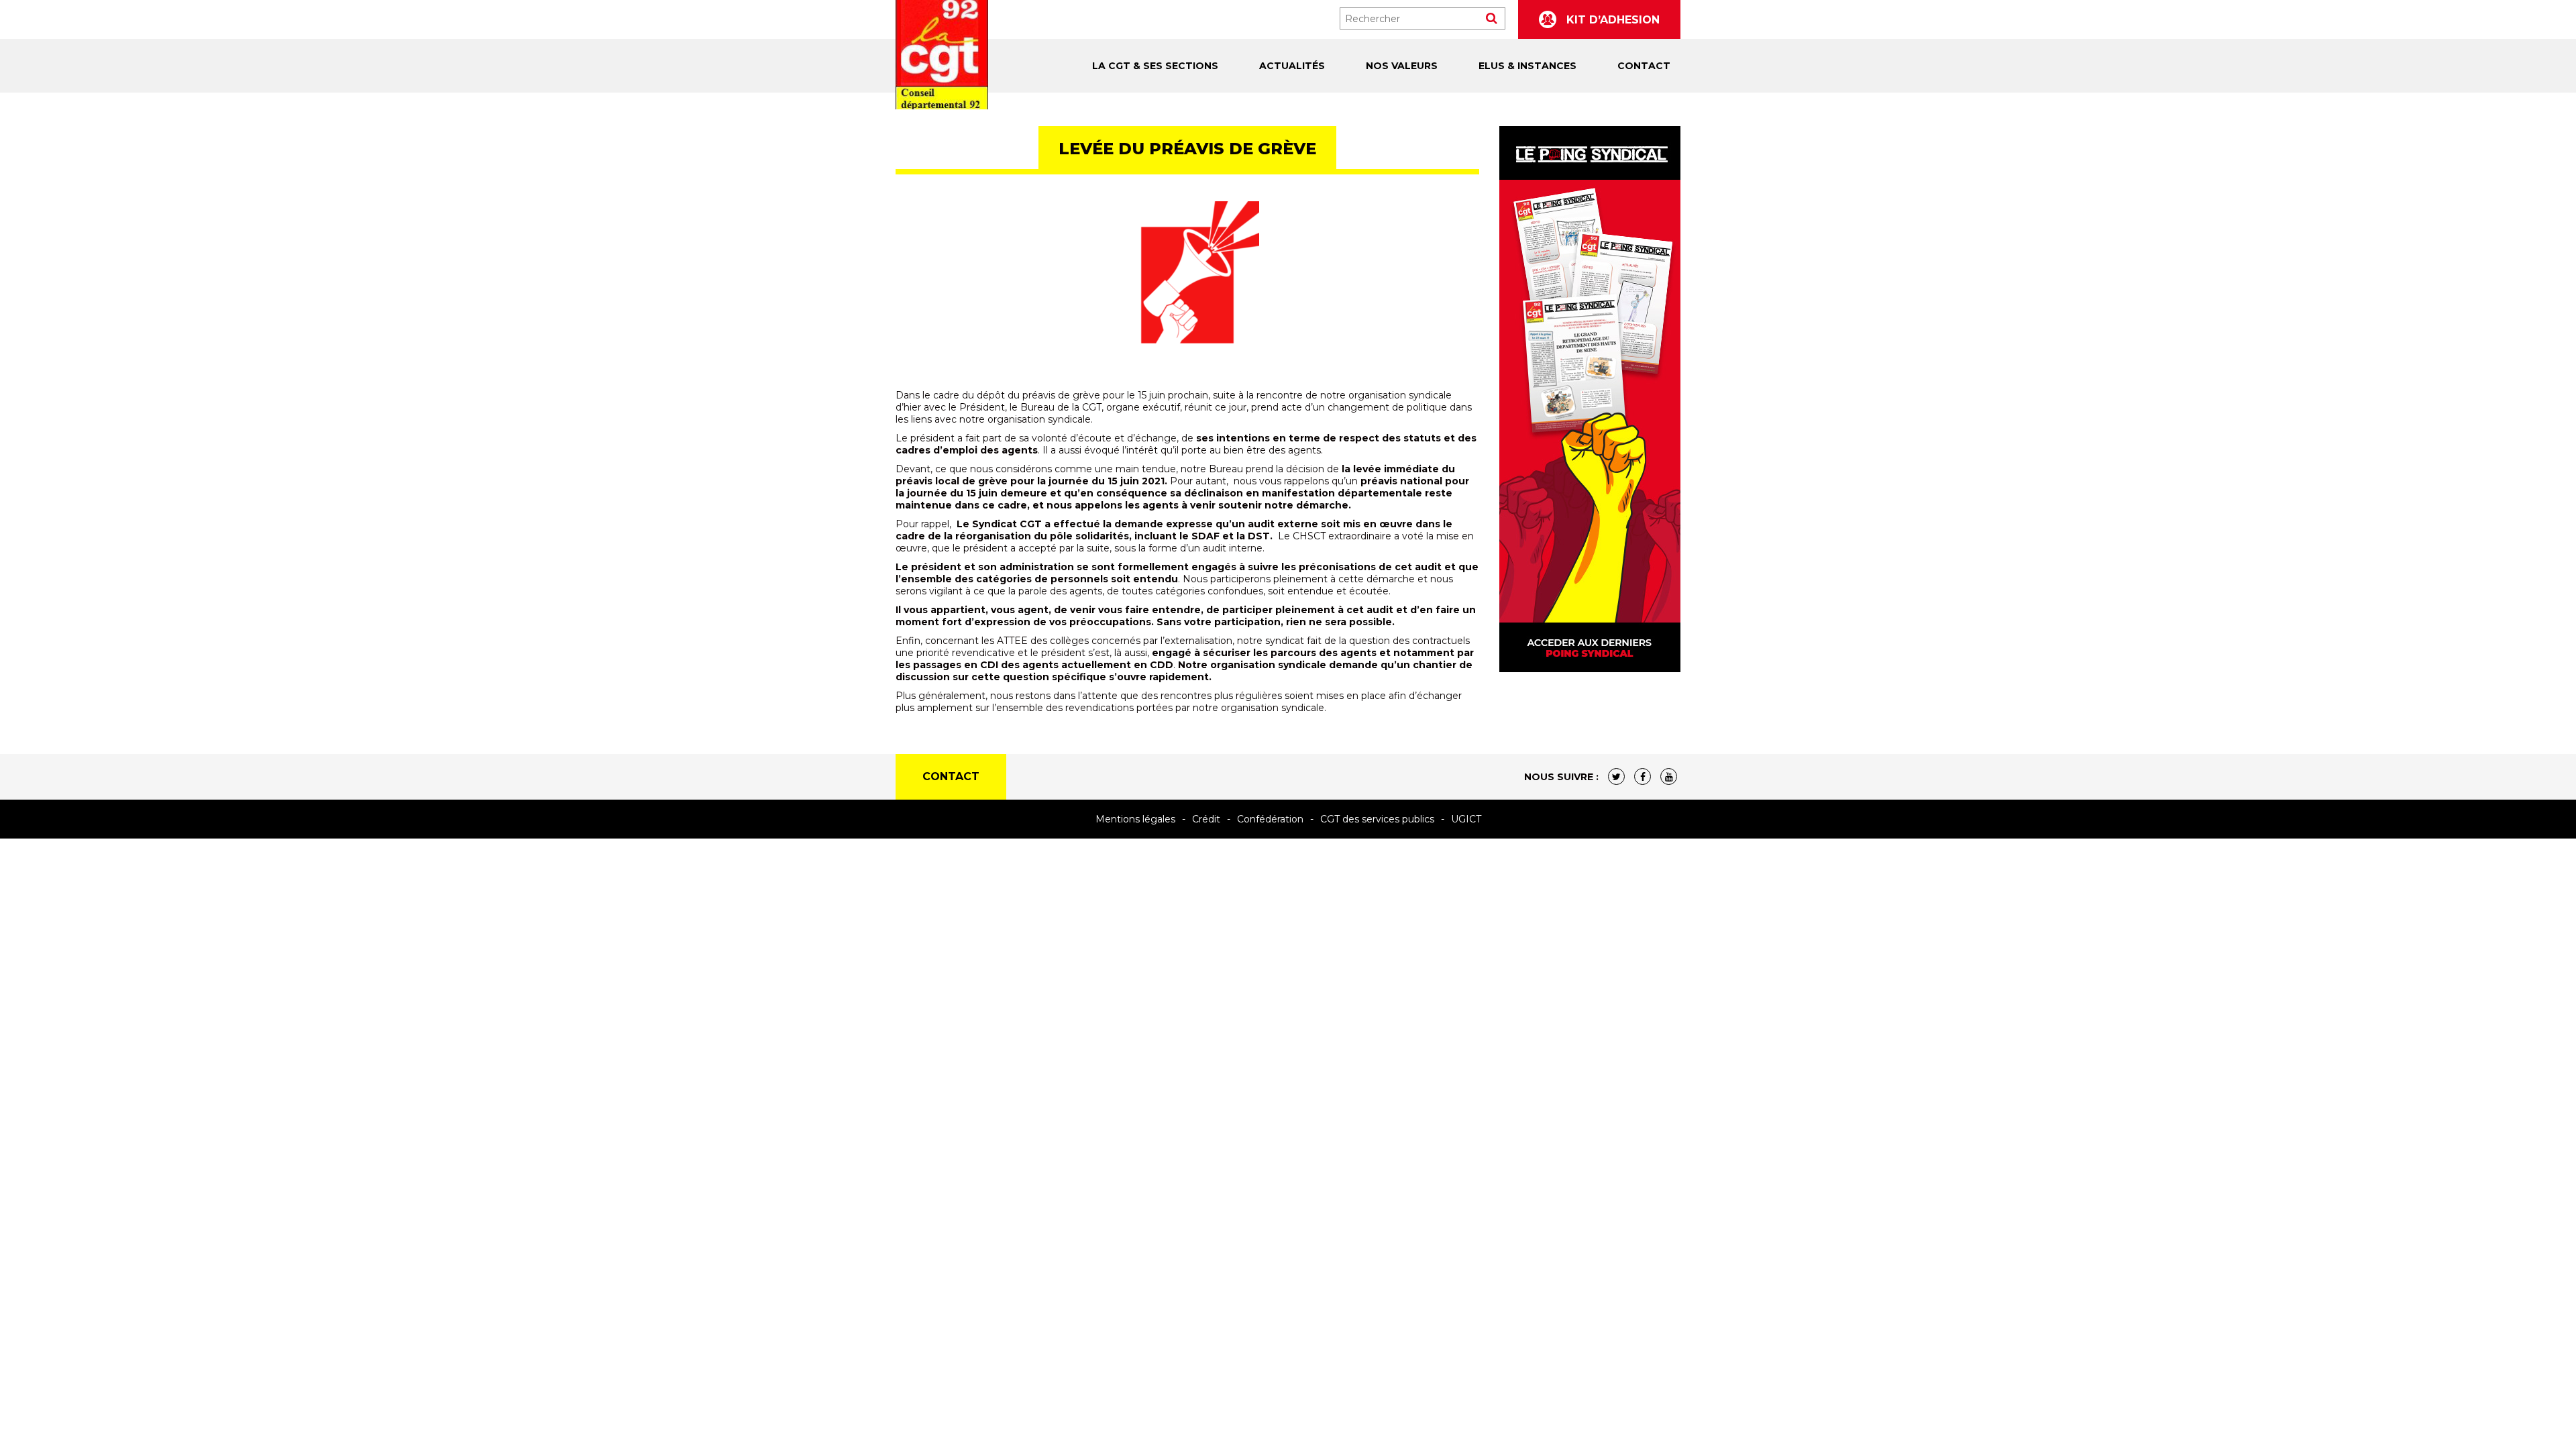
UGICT (1466, 819)
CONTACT (1644, 66)
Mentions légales (1135, 819)
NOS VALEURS (1402, 66)
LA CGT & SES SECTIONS (1155, 66)
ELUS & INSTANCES (1527, 66)
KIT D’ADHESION (1611, 20)
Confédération (1270, 819)
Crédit (1206, 819)
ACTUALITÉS (1292, 66)
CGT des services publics (1377, 819)
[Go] (1492, 18)
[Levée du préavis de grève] (1187, 285)
